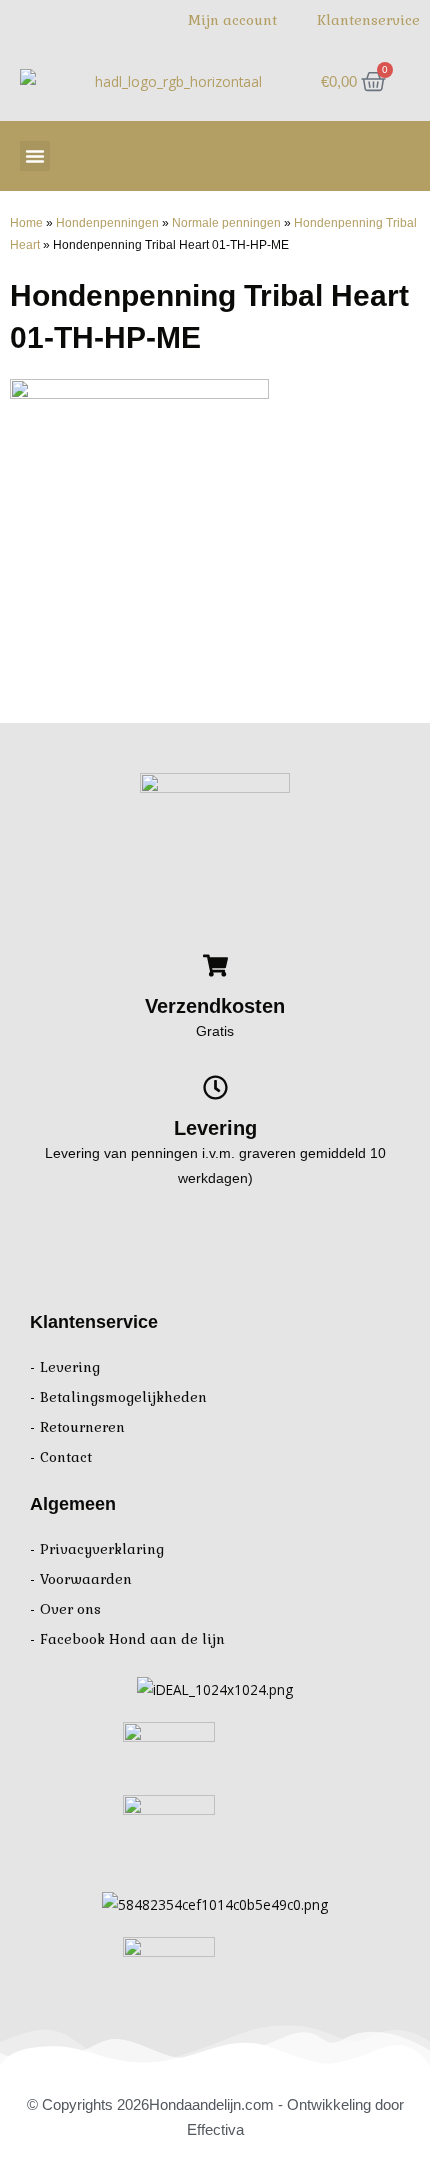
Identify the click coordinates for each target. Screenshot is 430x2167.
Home (26, 222)
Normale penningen (226, 222)
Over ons (70, 1609)
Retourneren (82, 1427)
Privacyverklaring (102, 1549)
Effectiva (215, 2129)
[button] (35, 156)
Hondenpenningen (107, 222)
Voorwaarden (86, 1579)
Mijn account (232, 20)
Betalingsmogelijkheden (123, 1397)
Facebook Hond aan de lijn (132, 1639)
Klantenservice (368, 20)
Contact (66, 1457)
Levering (70, 1367)
